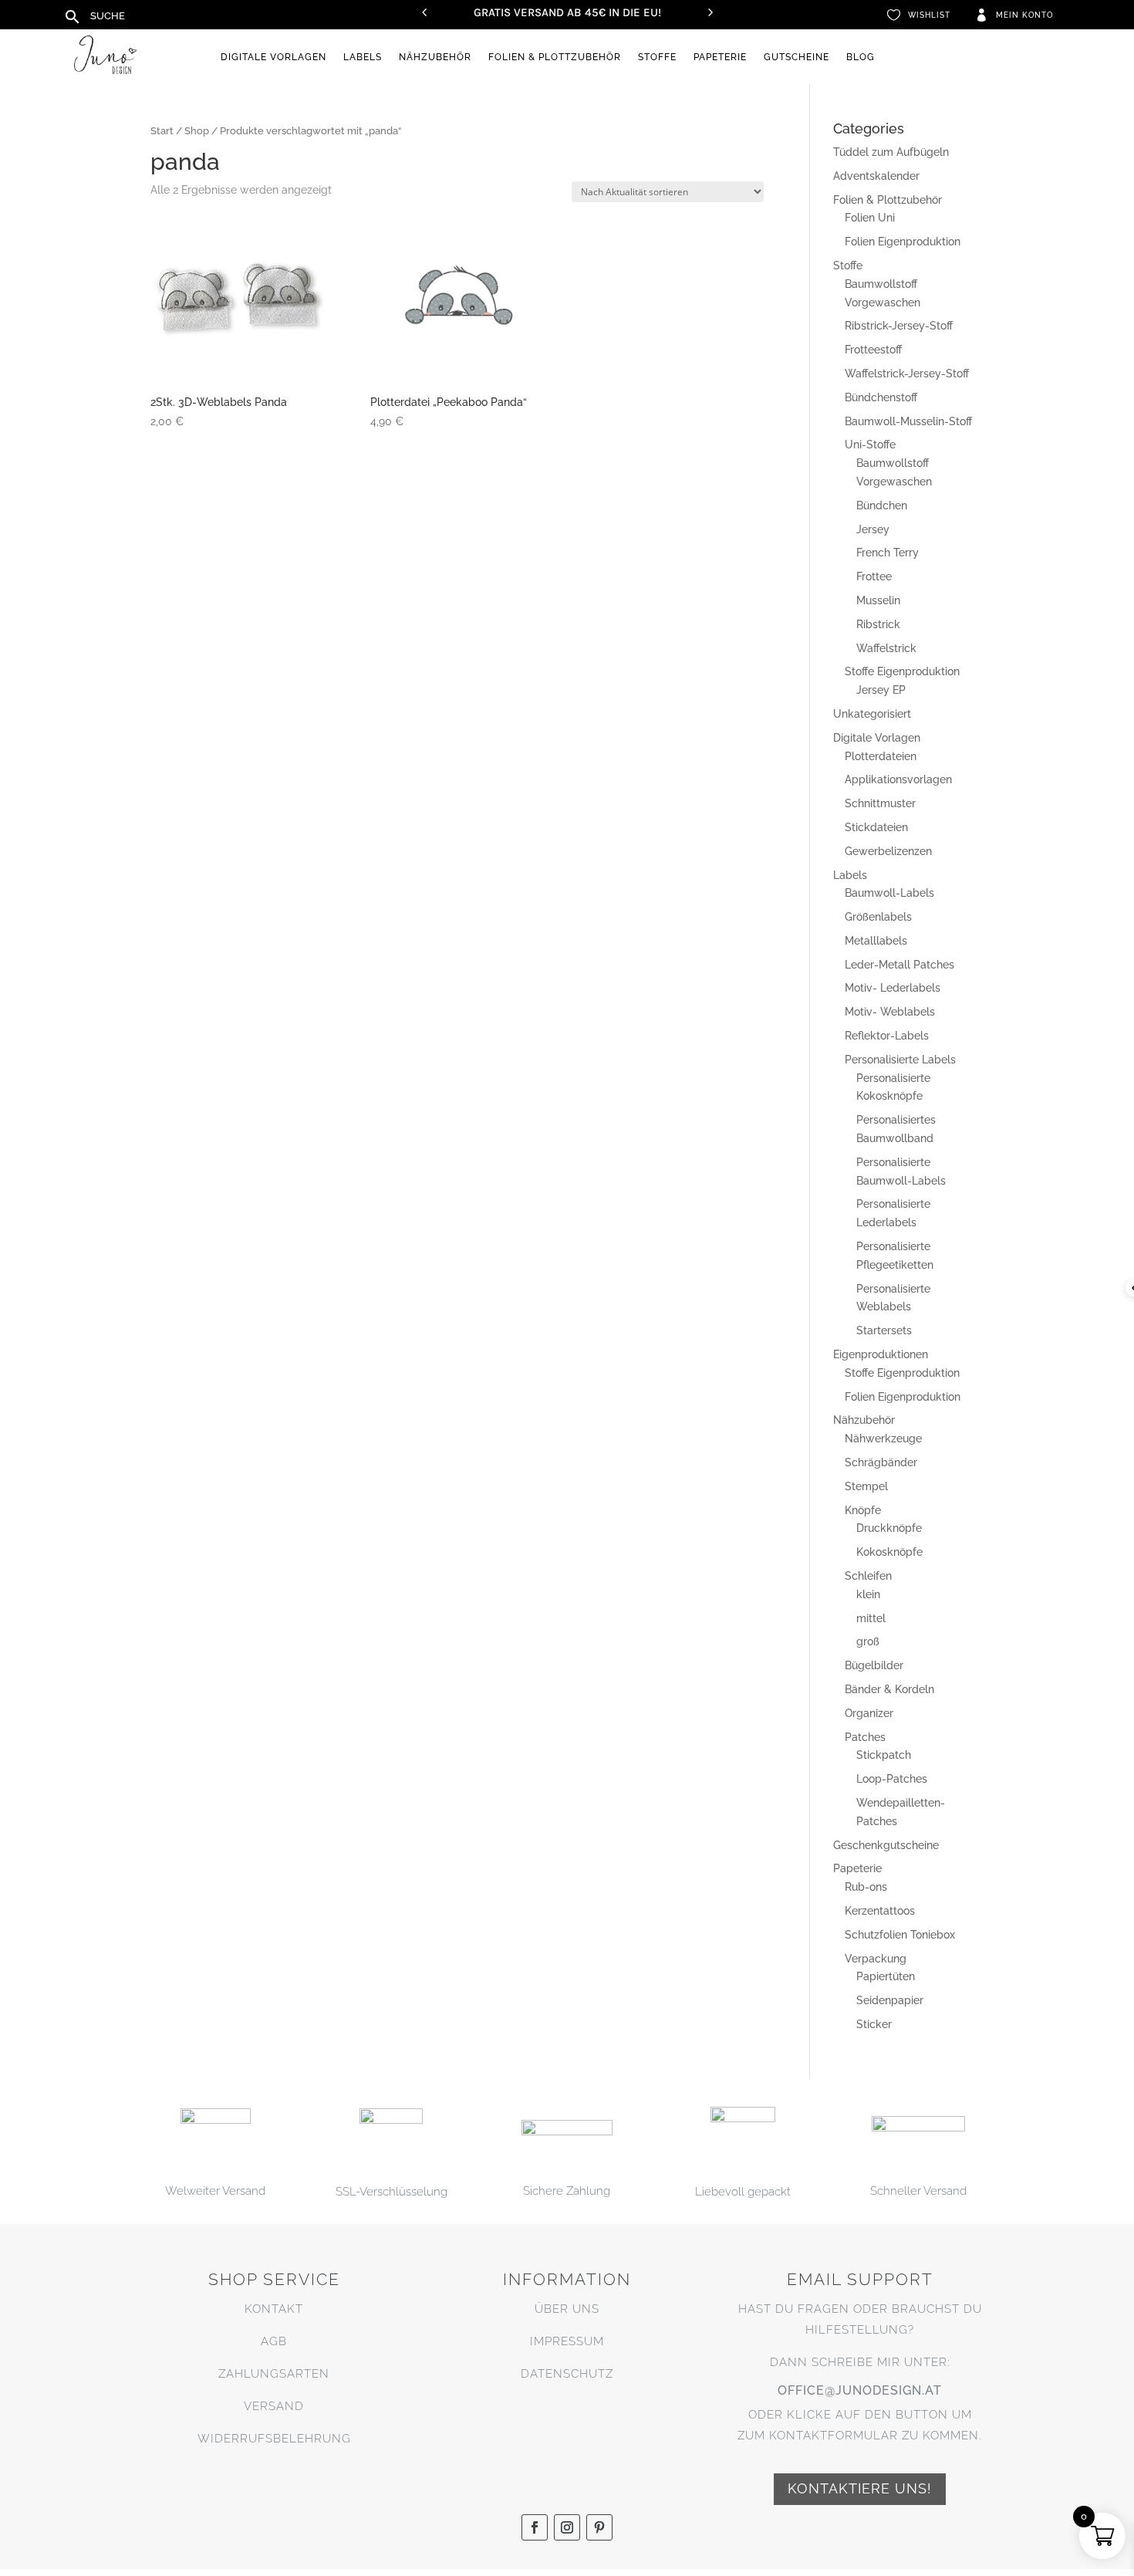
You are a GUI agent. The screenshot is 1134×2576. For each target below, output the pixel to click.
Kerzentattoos (880, 1911)
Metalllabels (876, 941)
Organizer (869, 1713)
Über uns (567, 2309)
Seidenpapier (890, 2000)
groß (868, 1641)
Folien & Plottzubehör (555, 57)
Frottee (874, 576)
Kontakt (274, 2309)
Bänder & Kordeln (889, 1689)
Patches (865, 1737)
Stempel (866, 1486)
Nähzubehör (435, 57)
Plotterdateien (881, 756)
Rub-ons (866, 1887)
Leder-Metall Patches (899, 965)
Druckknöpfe (889, 1528)
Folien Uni (870, 218)
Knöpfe (863, 1510)
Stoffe (657, 57)
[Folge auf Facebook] (535, 2527)
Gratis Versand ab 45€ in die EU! (567, 12)
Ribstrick (878, 624)
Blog (861, 57)
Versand (274, 2406)
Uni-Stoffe (870, 445)
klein (868, 1594)
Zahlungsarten (274, 2374)
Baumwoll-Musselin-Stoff (908, 421)
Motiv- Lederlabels (893, 988)
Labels (363, 57)
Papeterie (720, 57)
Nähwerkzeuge (883, 1438)
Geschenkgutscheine (886, 1845)
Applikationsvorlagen (898, 779)
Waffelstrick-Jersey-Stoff (907, 374)
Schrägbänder (881, 1462)
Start (162, 131)
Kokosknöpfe (889, 1552)
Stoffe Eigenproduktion (902, 671)
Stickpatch (884, 1755)
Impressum (567, 2341)
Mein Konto (1024, 15)
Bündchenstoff (881, 397)
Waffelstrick (886, 648)
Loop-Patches (892, 1779)
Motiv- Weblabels (890, 1012)
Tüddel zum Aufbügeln (891, 152)
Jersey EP (881, 690)
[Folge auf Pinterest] (599, 2527)
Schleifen (868, 1576)
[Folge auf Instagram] (567, 2527)
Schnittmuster (880, 803)
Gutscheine (796, 57)
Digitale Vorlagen (273, 57)
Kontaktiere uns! (860, 2488)
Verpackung (876, 1959)
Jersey (873, 529)
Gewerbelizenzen (888, 851)
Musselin (878, 600)
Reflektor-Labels (887, 1036)
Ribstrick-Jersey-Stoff (899, 326)
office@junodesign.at (860, 2390)
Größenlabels (878, 917)
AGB (274, 2341)
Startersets (884, 1330)
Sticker (874, 2024)
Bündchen (882, 505)
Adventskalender (876, 176)
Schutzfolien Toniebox (900, 1935)
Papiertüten (886, 1976)
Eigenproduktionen (881, 1354)
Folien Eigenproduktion (903, 242)
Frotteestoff (873, 350)
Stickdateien (876, 827)
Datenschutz (567, 2374)
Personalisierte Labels (900, 1060)
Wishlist (929, 15)
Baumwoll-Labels (889, 893)
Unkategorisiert (872, 714)
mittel (871, 1618)
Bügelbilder (874, 1665)
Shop (197, 131)
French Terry (888, 553)
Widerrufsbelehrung (274, 2439)
